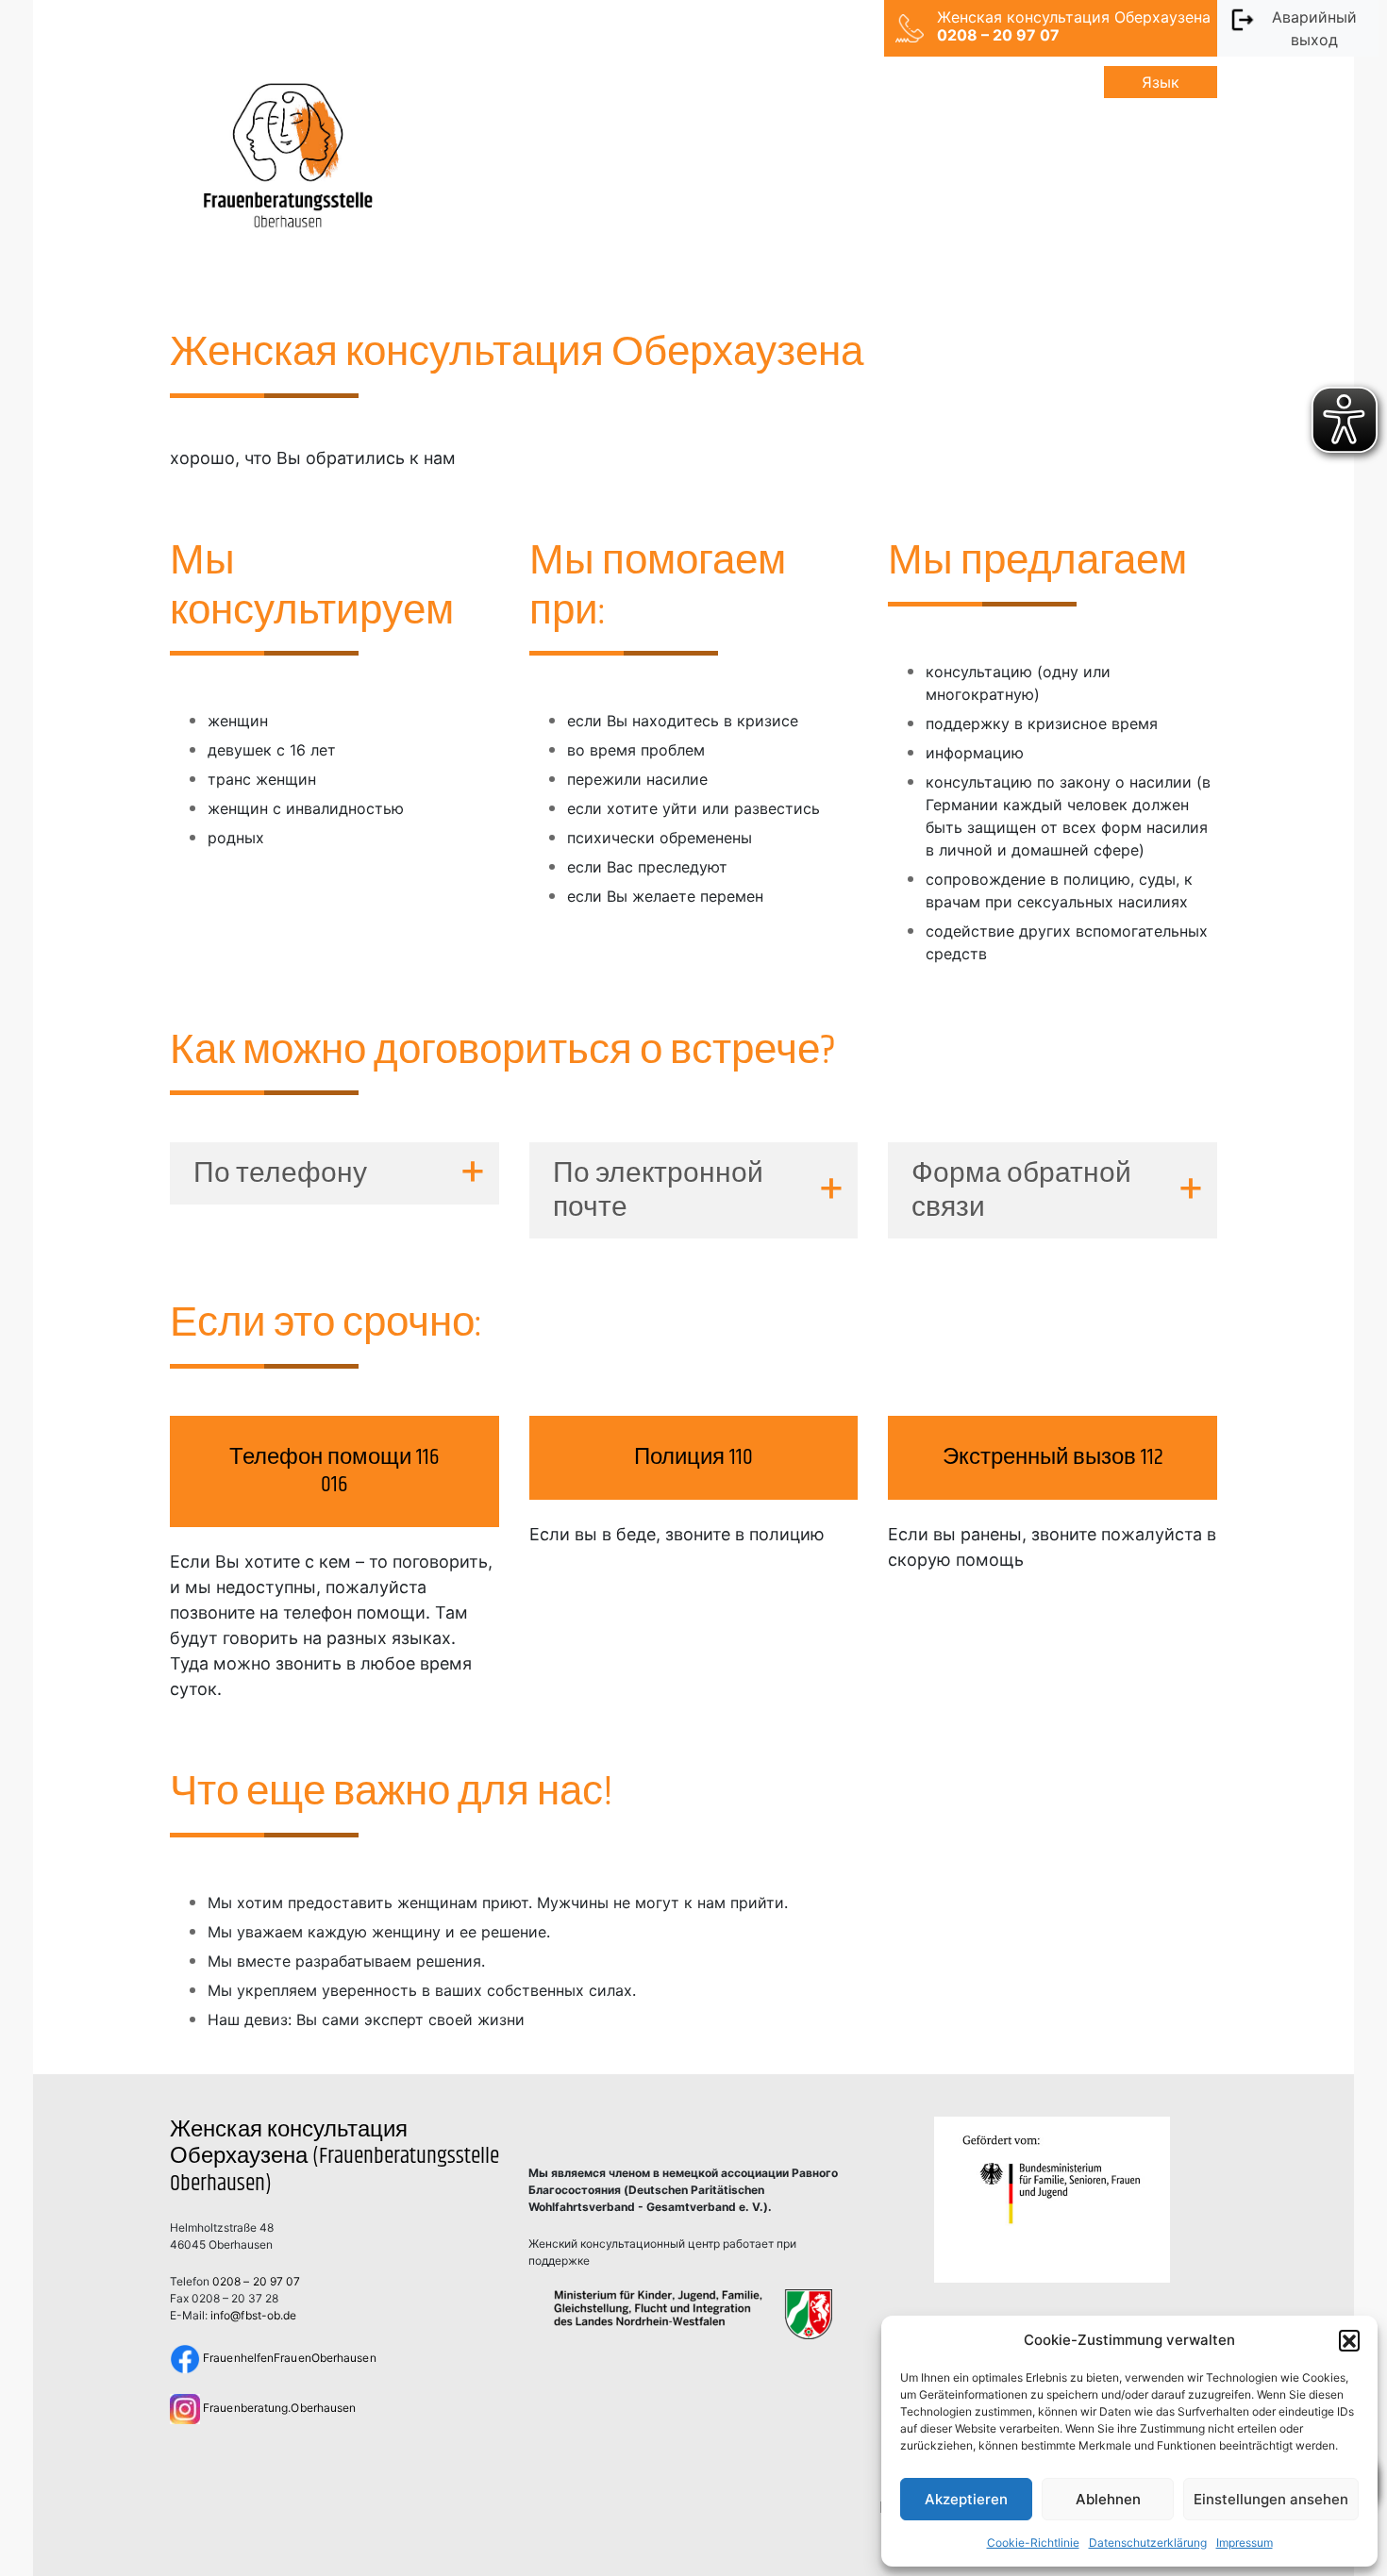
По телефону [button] (280, 1173)
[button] (1349, 2340)
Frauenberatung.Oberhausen (278, 2408)
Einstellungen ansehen (1271, 2499)
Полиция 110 (693, 1457)
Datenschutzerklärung (1148, 2543)
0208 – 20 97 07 (256, 2281)
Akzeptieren (966, 2499)
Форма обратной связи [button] (1021, 1190)
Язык (1161, 82)
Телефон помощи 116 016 (334, 1471)
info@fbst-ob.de (253, 2315)
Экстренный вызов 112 (1053, 1457)
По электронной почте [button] (658, 1190)
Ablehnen (1108, 2499)
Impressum (1245, 2543)
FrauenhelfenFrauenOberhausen (288, 2358)
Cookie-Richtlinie (1033, 2543)
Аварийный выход (1314, 28)
